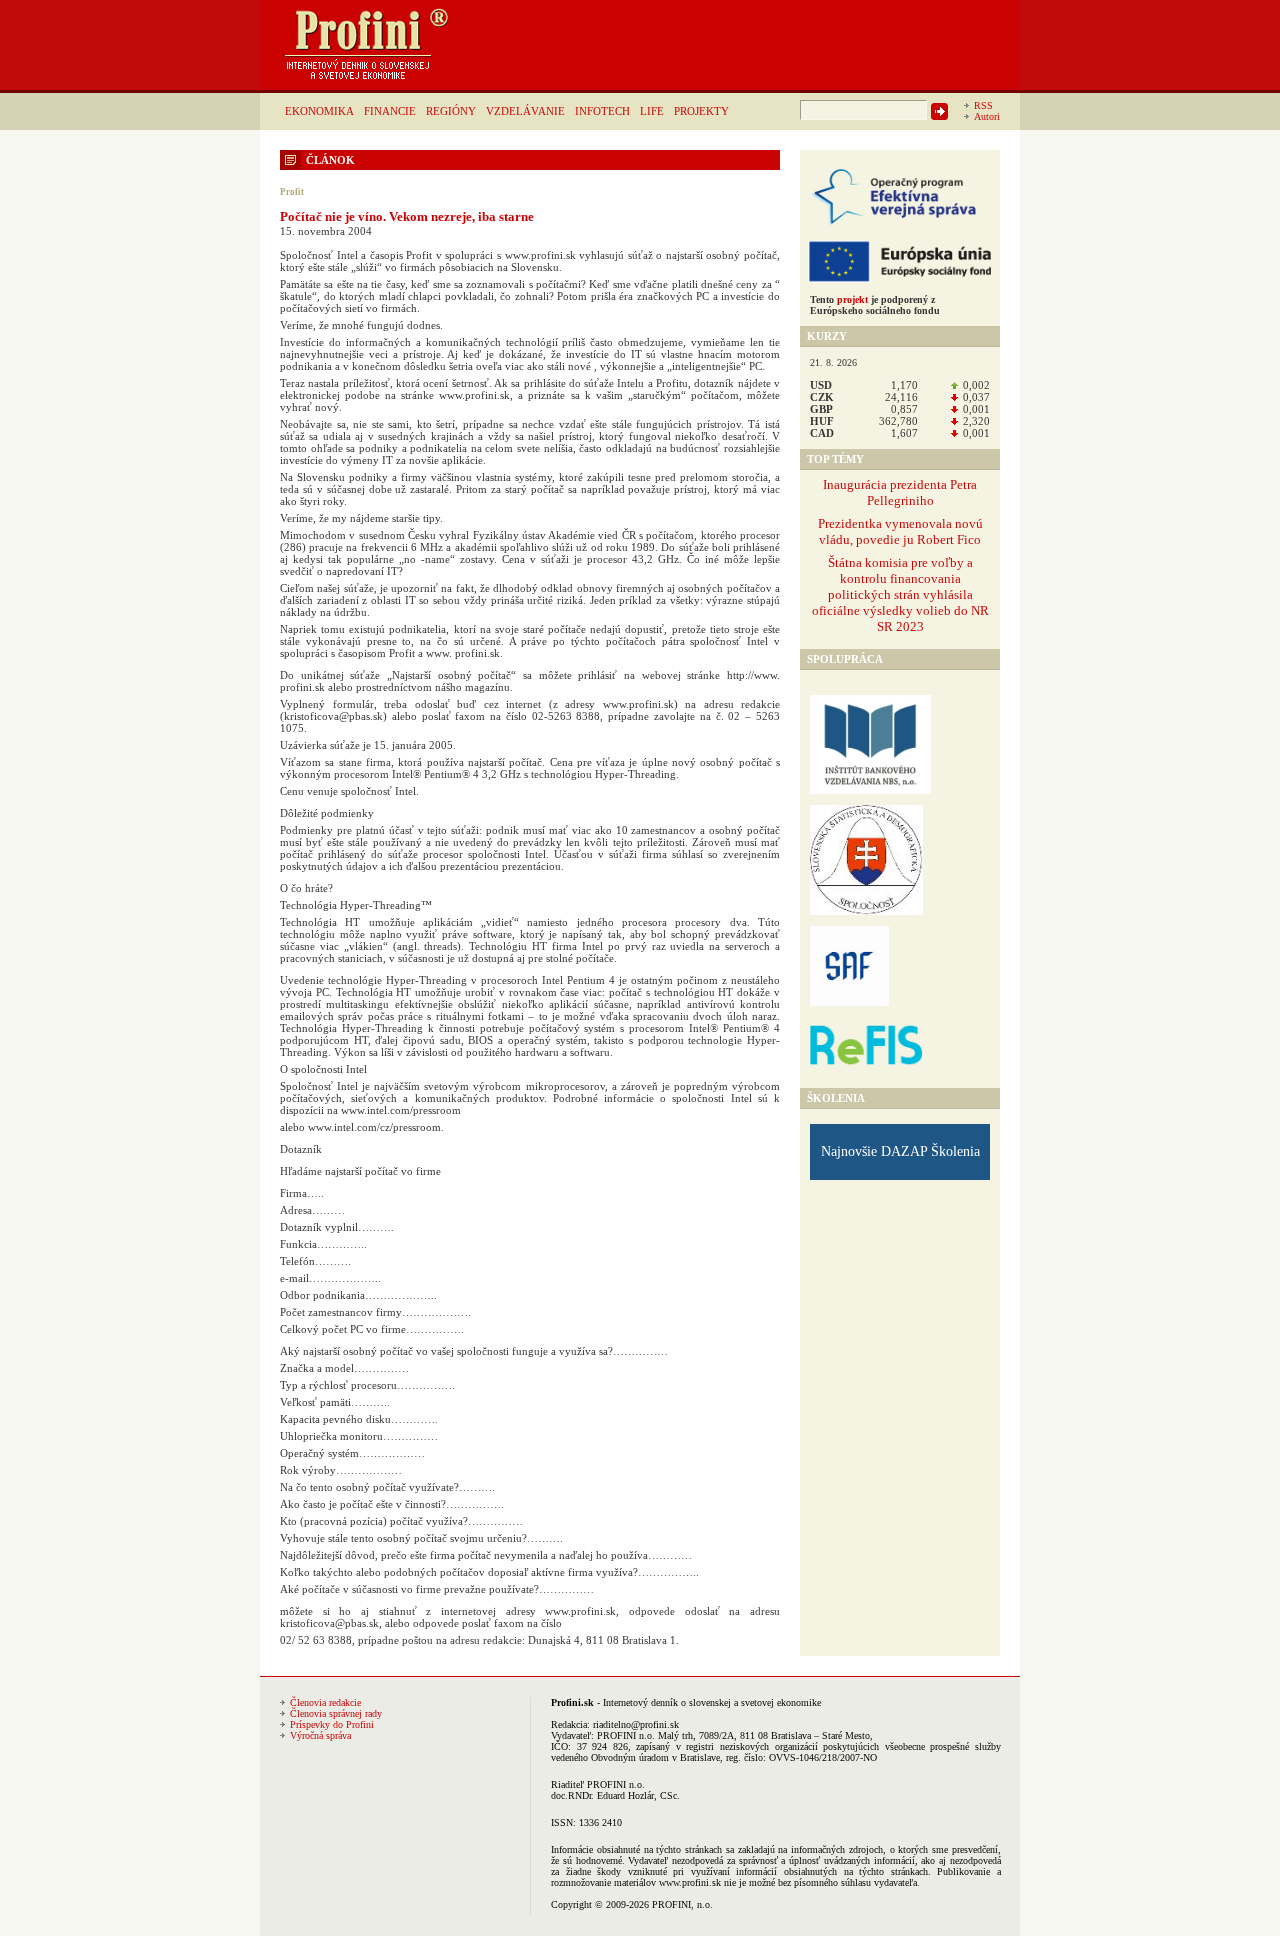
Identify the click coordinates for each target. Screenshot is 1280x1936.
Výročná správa (320, 1735)
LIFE (652, 111)
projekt (852, 299)
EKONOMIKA (319, 111)
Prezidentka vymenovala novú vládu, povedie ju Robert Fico (900, 531)
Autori (987, 116)
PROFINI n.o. (626, 1735)
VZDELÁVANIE (525, 111)
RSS (983, 105)
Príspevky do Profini (332, 1724)
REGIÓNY (451, 111)
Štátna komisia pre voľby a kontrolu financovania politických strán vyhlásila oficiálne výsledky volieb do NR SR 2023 (900, 594)
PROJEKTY (701, 111)
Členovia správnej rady (336, 1713)
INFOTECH (602, 111)
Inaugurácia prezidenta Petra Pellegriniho (900, 492)
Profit (292, 192)
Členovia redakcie (325, 1702)
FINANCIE (390, 111)
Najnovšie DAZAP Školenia (900, 1151)
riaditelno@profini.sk (636, 1724)
